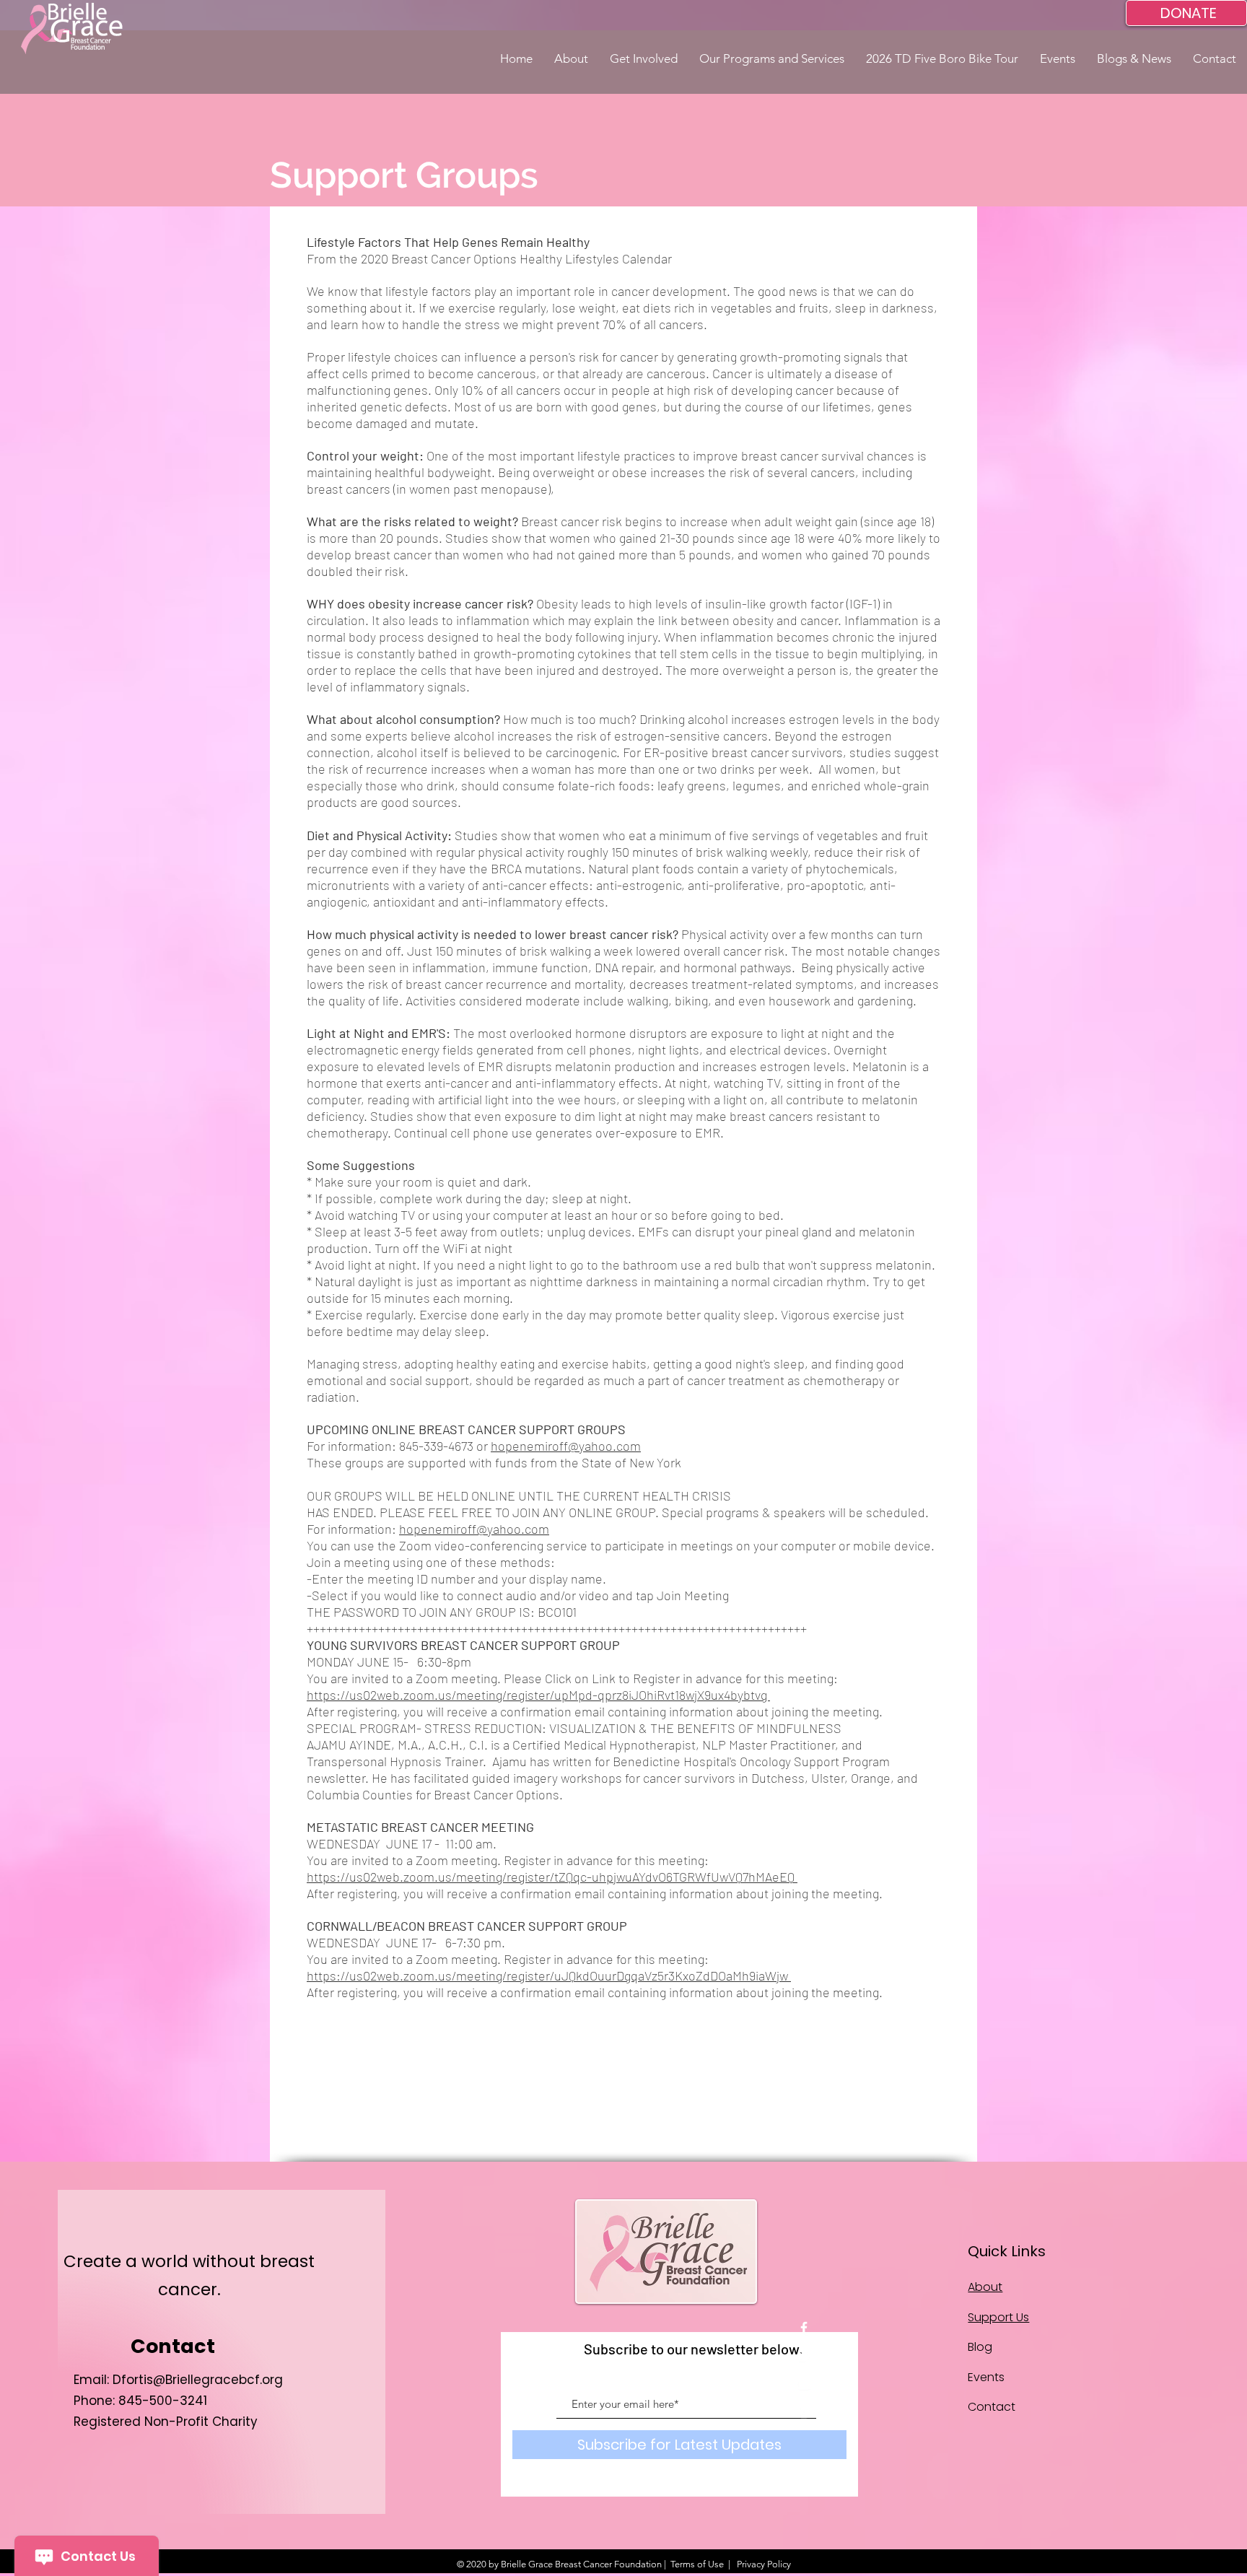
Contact (992, 2407)
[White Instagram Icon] (804, 2412)
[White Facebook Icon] (804, 2328)
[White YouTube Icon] (804, 2384)
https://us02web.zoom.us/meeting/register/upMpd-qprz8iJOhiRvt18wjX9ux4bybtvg (538, 1695)
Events (986, 2377)
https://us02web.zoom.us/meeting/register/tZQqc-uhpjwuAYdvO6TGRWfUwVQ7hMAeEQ (552, 1877)
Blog (980, 2347)
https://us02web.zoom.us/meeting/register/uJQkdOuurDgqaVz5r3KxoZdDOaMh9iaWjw (549, 1975)
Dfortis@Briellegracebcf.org (198, 2380)
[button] (571, 59)
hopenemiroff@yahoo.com (566, 1446)
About (985, 2287)
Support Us (998, 2317)
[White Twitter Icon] (804, 2356)
